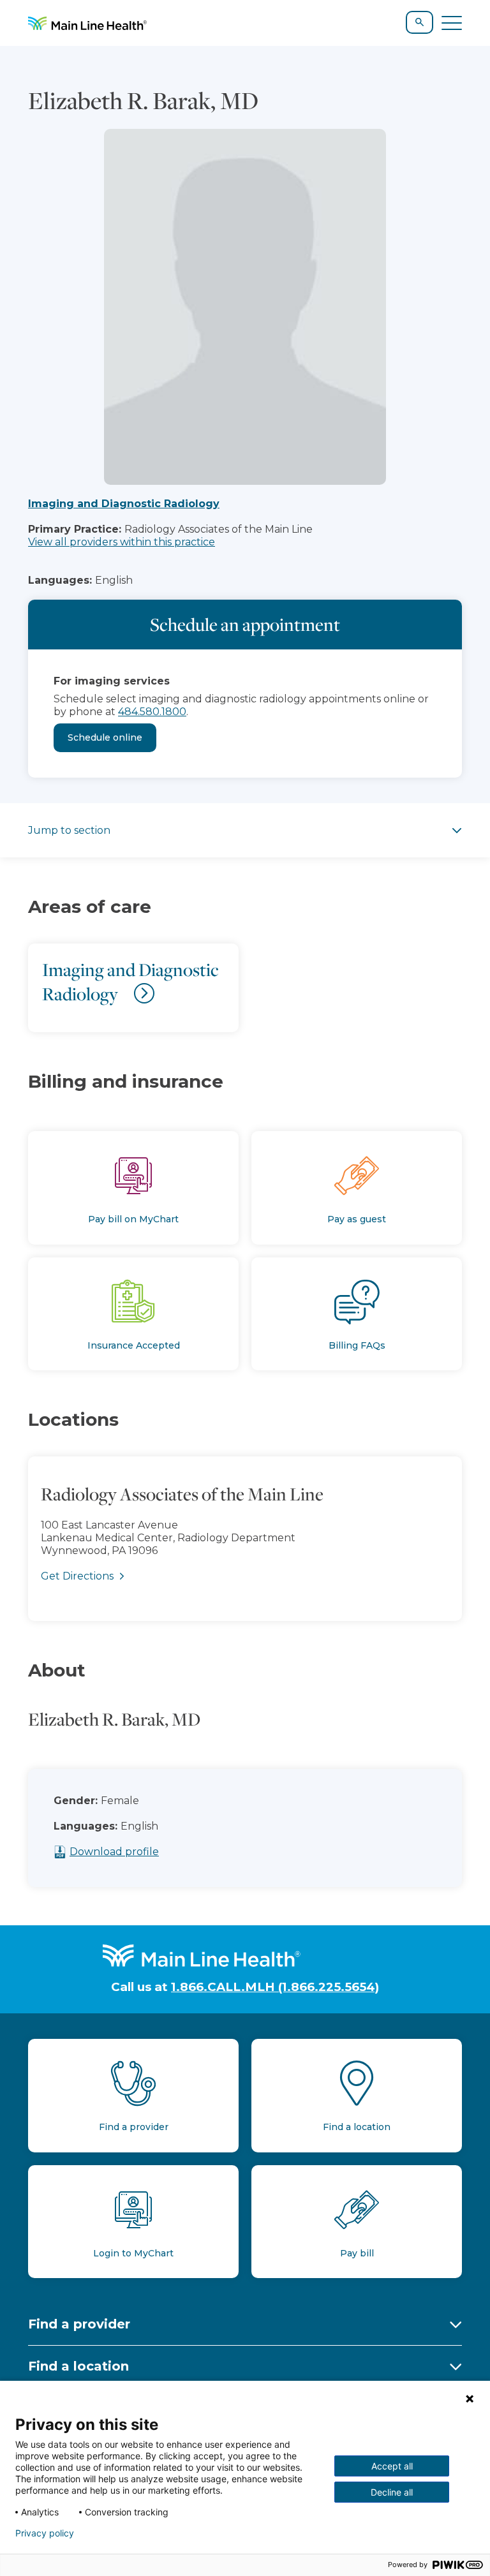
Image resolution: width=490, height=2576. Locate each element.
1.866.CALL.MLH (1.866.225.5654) (275, 1987)
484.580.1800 (152, 712)
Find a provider (79, 2324)
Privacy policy (45, 2533)
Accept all (392, 2466)
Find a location (78, 2366)
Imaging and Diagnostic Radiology (124, 504)
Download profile (114, 1852)
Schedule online (105, 737)
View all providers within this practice (122, 542)
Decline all (392, 2492)
